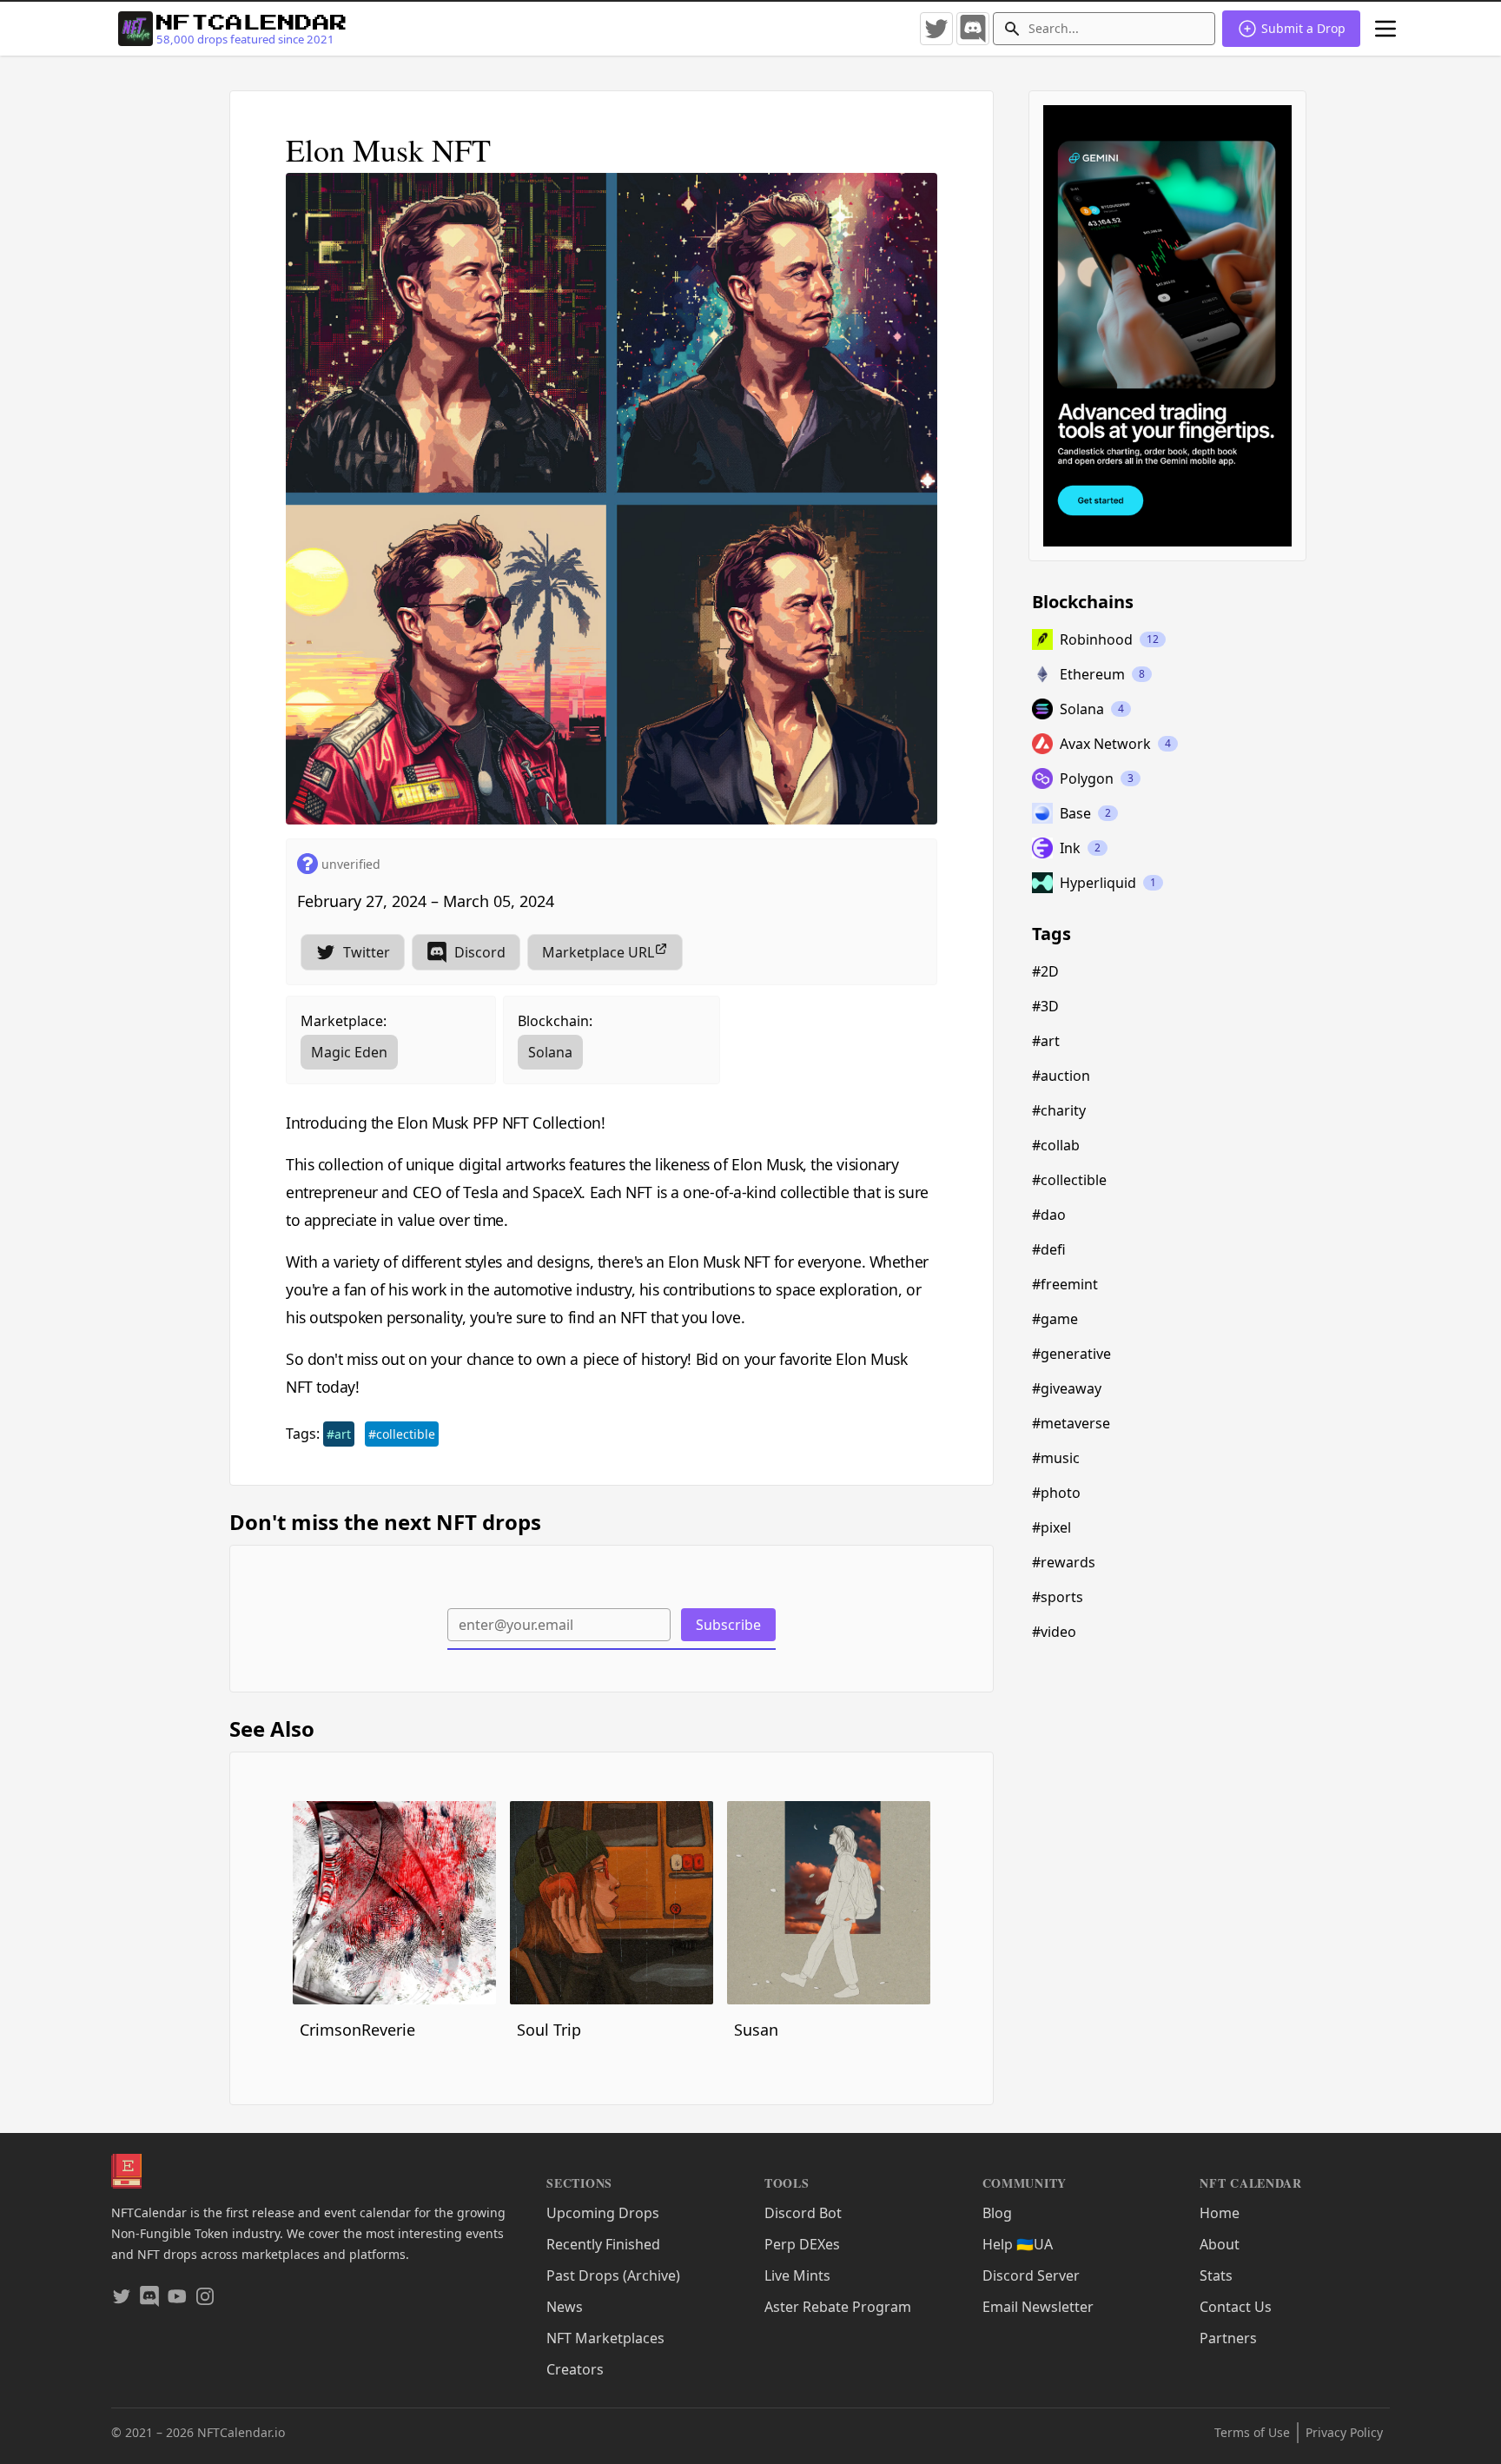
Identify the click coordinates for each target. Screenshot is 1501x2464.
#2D (1045, 971)
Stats (1216, 2275)
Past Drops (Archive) (613, 2275)
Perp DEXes (802, 2244)
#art (339, 1434)
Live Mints (797, 2275)
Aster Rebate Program (838, 2307)
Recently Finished (603, 2244)
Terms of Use (1252, 2432)
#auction (1061, 1076)
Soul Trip (549, 2030)
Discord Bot (803, 2213)
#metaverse (1071, 1423)
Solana (550, 1052)
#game (1055, 1319)
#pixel (1051, 1527)
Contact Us (1236, 2307)
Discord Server (1031, 2275)
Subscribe (728, 1625)
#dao (1049, 1215)
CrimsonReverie (357, 2030)
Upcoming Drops (603, 2213)
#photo (1056, 1493)
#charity (1059, 1110)
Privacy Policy (1344, 2432)
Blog (997, 2213)
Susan (756, 2030)
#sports (1058, 1597)
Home (1220, 2213)
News (565, 2307)
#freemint (1065, 1284)
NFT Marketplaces (605, 2338)
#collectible (402, 1434)
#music (1056, 1458)
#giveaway (1067, 1388)
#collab (1056, 1145)
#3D (1045, 1006)
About (1220, 2244)
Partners (1228, 2338)
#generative (1071, 1354)
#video (1054, 1632)
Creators (575, 2369)
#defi (1049, 1249)
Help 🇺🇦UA (1018, 2244)
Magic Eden (349, 1052)
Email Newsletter (1038, 2307)
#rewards (1064, 1562)
